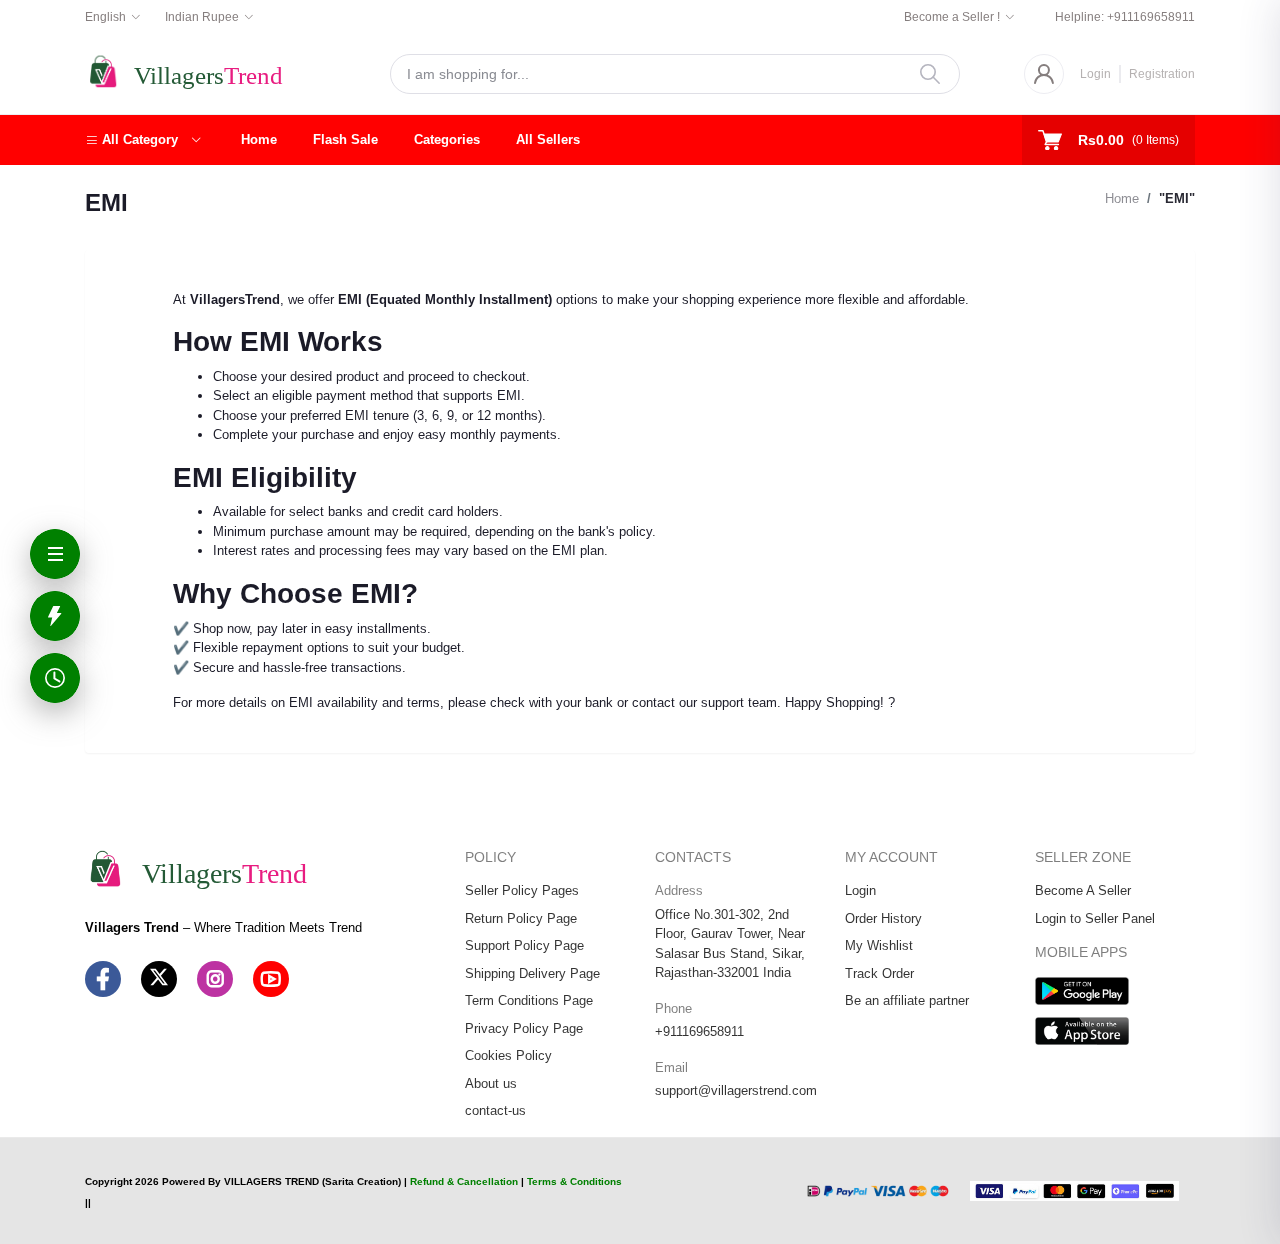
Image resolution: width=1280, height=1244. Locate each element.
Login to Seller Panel (1095, 918)
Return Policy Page (521, 918)
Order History (883, 918)
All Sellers (548, 139)
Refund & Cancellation (464, 1181)
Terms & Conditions (574, 1181)
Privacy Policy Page (524, 1028)
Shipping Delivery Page (532, 973)
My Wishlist (879, 945)
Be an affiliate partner (907, 1000)
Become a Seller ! (952, 17)
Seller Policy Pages (522, 890)
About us (491, 1083)
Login (1095, 74)
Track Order (879, 973)
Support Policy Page (524, 945)
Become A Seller (1083, 890)
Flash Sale (345, 139)
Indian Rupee (202, 17)
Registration (1162, 74)
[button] (143, 140)
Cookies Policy (508, 1055)
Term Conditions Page (529, 1000)
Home (259, 139)
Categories (447, 139)
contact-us (495, 1110)
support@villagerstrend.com (736, 1090)
